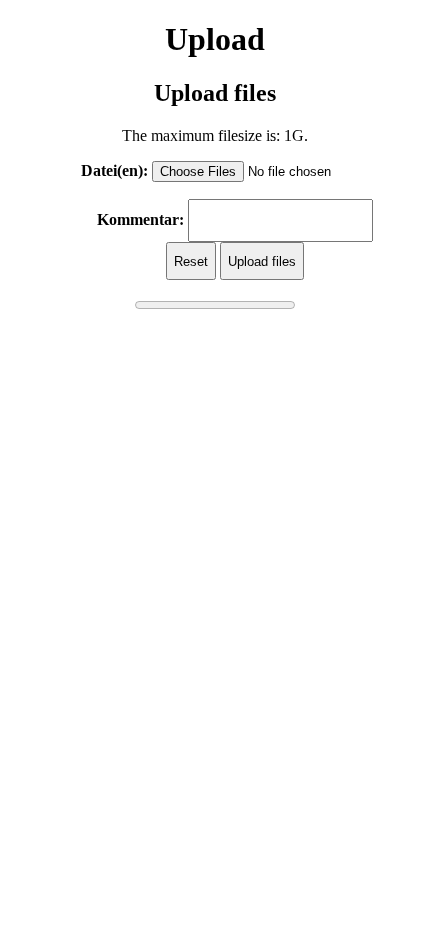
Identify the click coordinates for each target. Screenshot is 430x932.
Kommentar (138, 219)
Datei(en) (112, 170)
